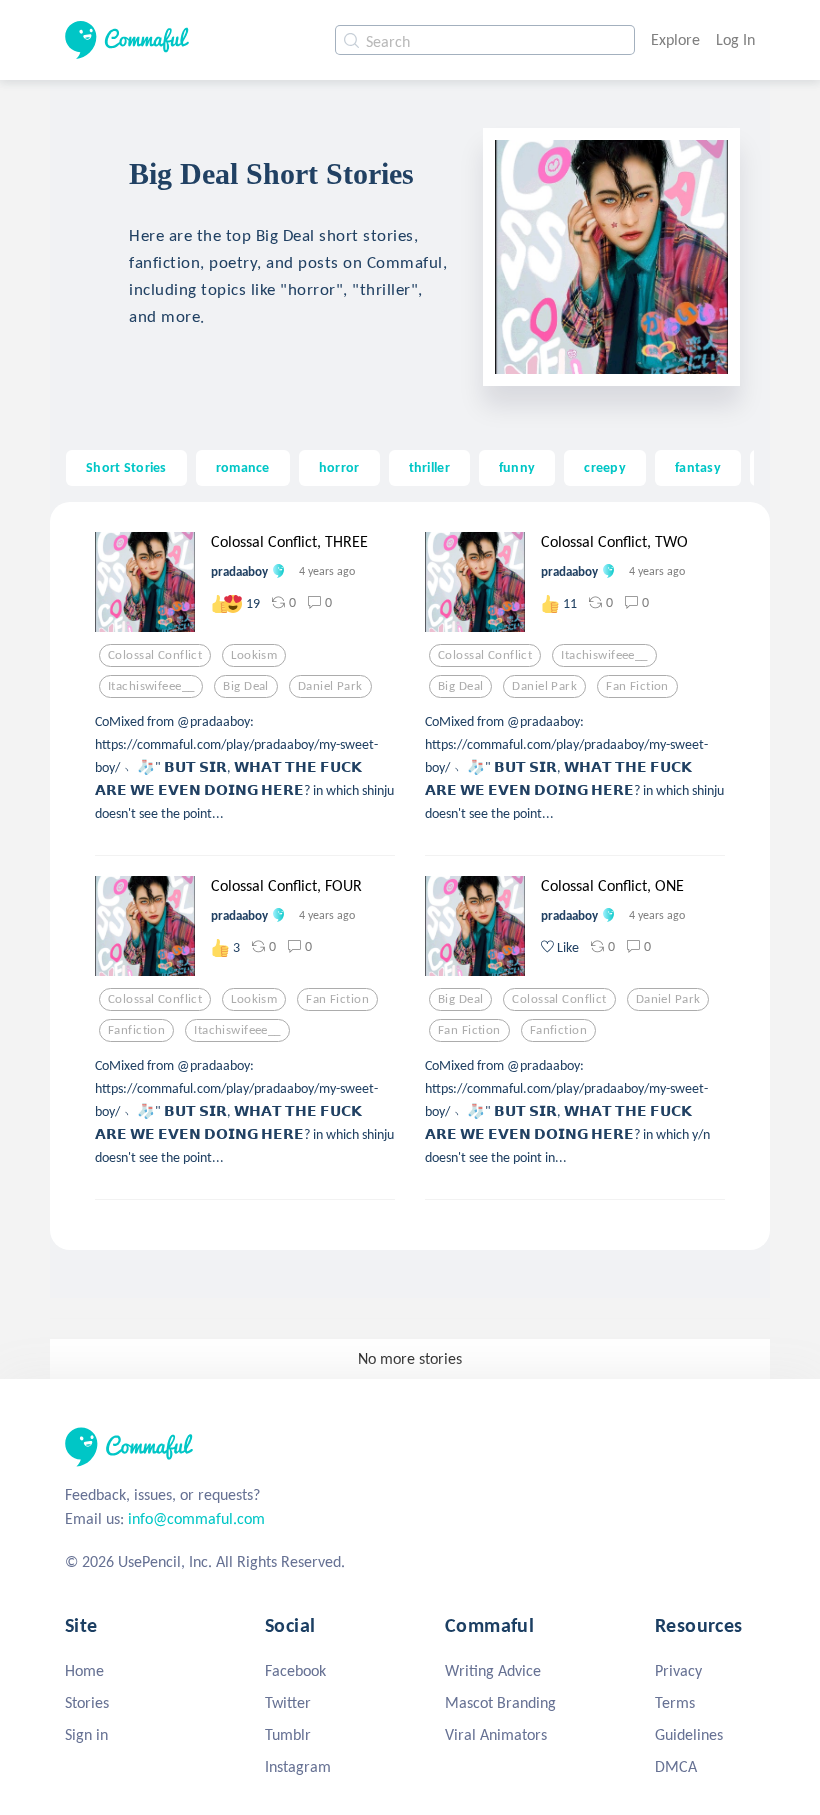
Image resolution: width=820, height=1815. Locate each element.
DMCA (676, 1766)
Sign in (86, 1734)
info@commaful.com (196, 1518)
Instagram (298, 1766)
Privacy (678, 1670)
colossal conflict (155, 655)
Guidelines (689, 1734)
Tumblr (288, 1734)
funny (517, 467)
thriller (429, 467)
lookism (254, 655)
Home (84, 1670)
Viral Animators (496, 1734)
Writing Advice (493, 1670)
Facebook (295, 1670)
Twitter (288, 1702)
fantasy (698, 467)
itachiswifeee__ (151, 686)
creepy (605, 467)
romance (243, 467)
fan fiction (637, 686)
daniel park (330, 686)
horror (339, 467)
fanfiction (136, 1030)
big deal (245, 686)
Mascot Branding (500, 1702)
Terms (675, 1702)
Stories (87, 1702)
